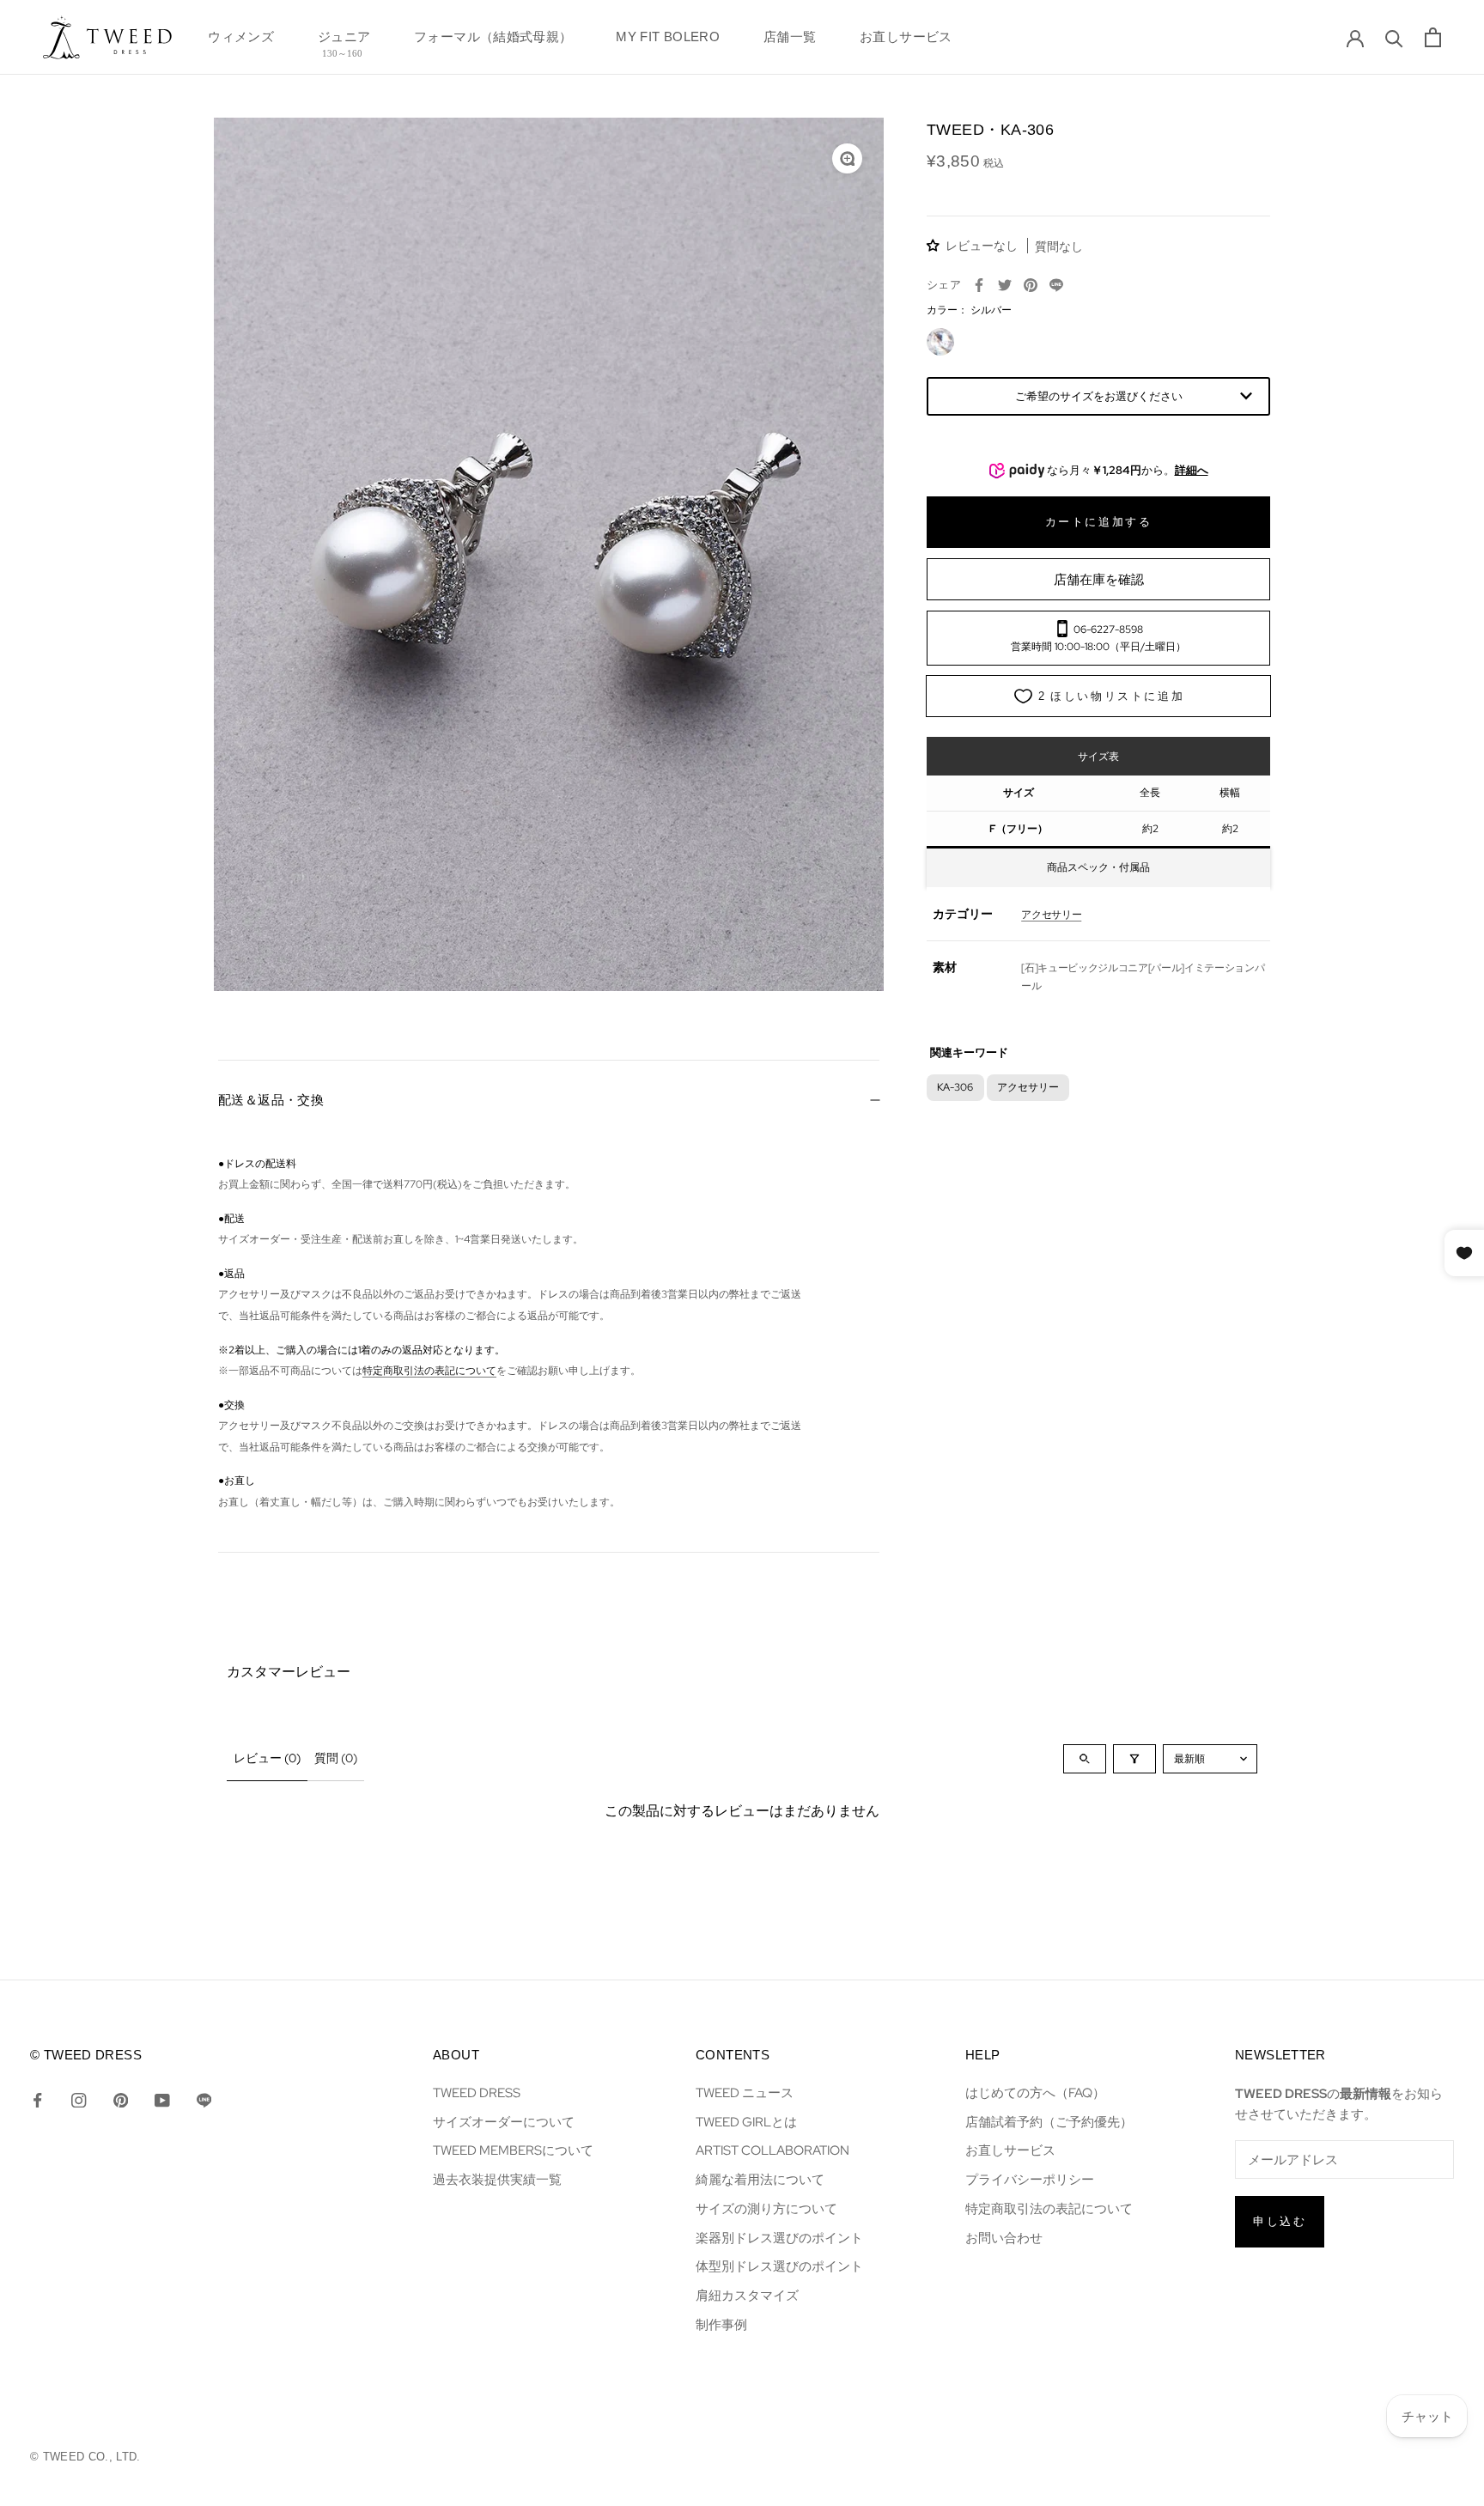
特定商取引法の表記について (429, 1370)
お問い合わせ (1004, 2238)
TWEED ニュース (745, 2092)
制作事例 (721, 2324)
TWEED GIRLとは (746, 2122)
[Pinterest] (1031, 285)
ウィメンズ (241, 42)
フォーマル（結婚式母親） (493, 42)
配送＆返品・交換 (271, 1100)
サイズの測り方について (766, 2208)
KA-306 (955, 1087)
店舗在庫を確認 (1099, 578)
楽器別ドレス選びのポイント (779, 2238)
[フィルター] (1134, 1759)
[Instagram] (79, 2099)
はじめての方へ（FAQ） (1035, 2092)
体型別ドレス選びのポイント (779, 2266)
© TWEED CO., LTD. (85, 2457)
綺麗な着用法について (760, 2179)
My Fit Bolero (668, 42)
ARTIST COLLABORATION (772, 2150)
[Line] (204, 2099)
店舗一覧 (790, 42)
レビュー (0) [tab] (267, 1758)
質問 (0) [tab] (336, 1758)
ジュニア (344, 42)
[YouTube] (162, 2099)
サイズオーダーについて (504, 2122)
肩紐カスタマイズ (747, 2295)
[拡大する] (847, 158)
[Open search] (1085, 1759)
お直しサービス (906, 42)
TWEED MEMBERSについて (513, 2150)
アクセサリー (1028, 1087)
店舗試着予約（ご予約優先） (1049, 2122)
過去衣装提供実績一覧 (497, 2179)
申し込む (1280, 2221)
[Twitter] (1005, 285)
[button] (936, 245)
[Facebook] (979, 285)
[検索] (1394, 37)
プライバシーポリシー (1030, 2179)
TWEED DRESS (477, 2092)
